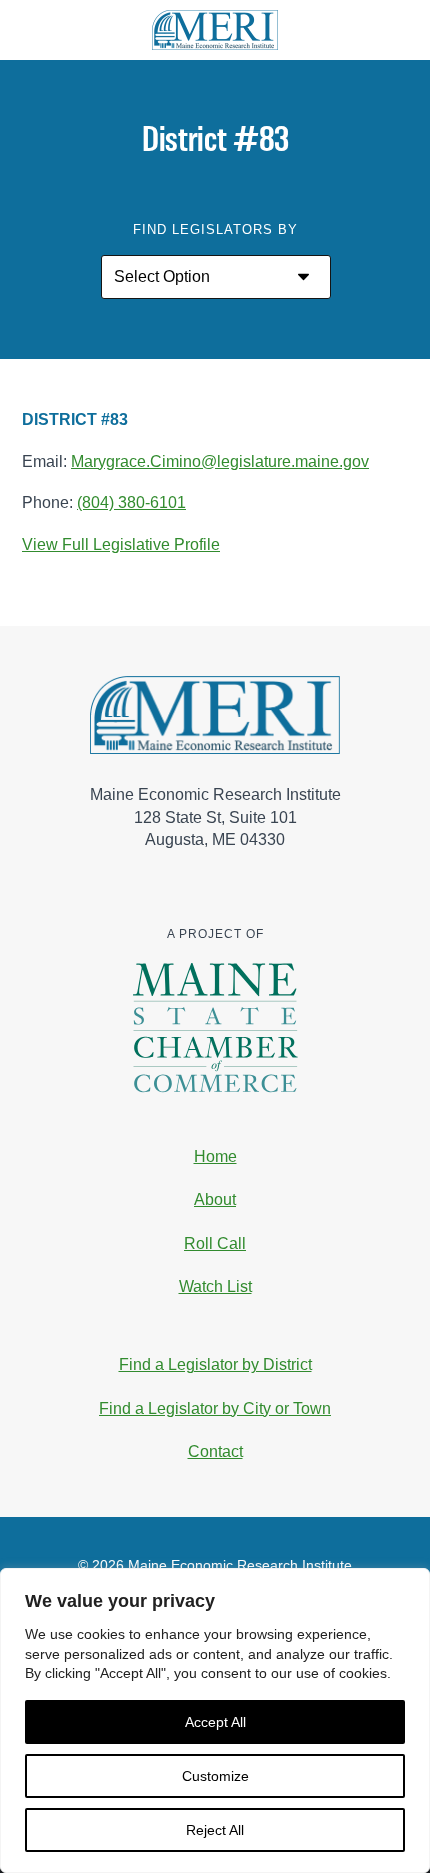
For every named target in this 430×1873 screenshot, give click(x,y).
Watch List (215, 1286)
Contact (215, 1451)
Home (215, 1156)
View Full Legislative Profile (121, 544)
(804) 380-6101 (131, 502)
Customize (215, 1776)
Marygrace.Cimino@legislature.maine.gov (220, 461)
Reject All (215, 1830)
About (215, 1199)
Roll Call (215, 1243)
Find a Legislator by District (215, 1364)
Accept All (215, 1722)
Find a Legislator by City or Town (215, 1408)
